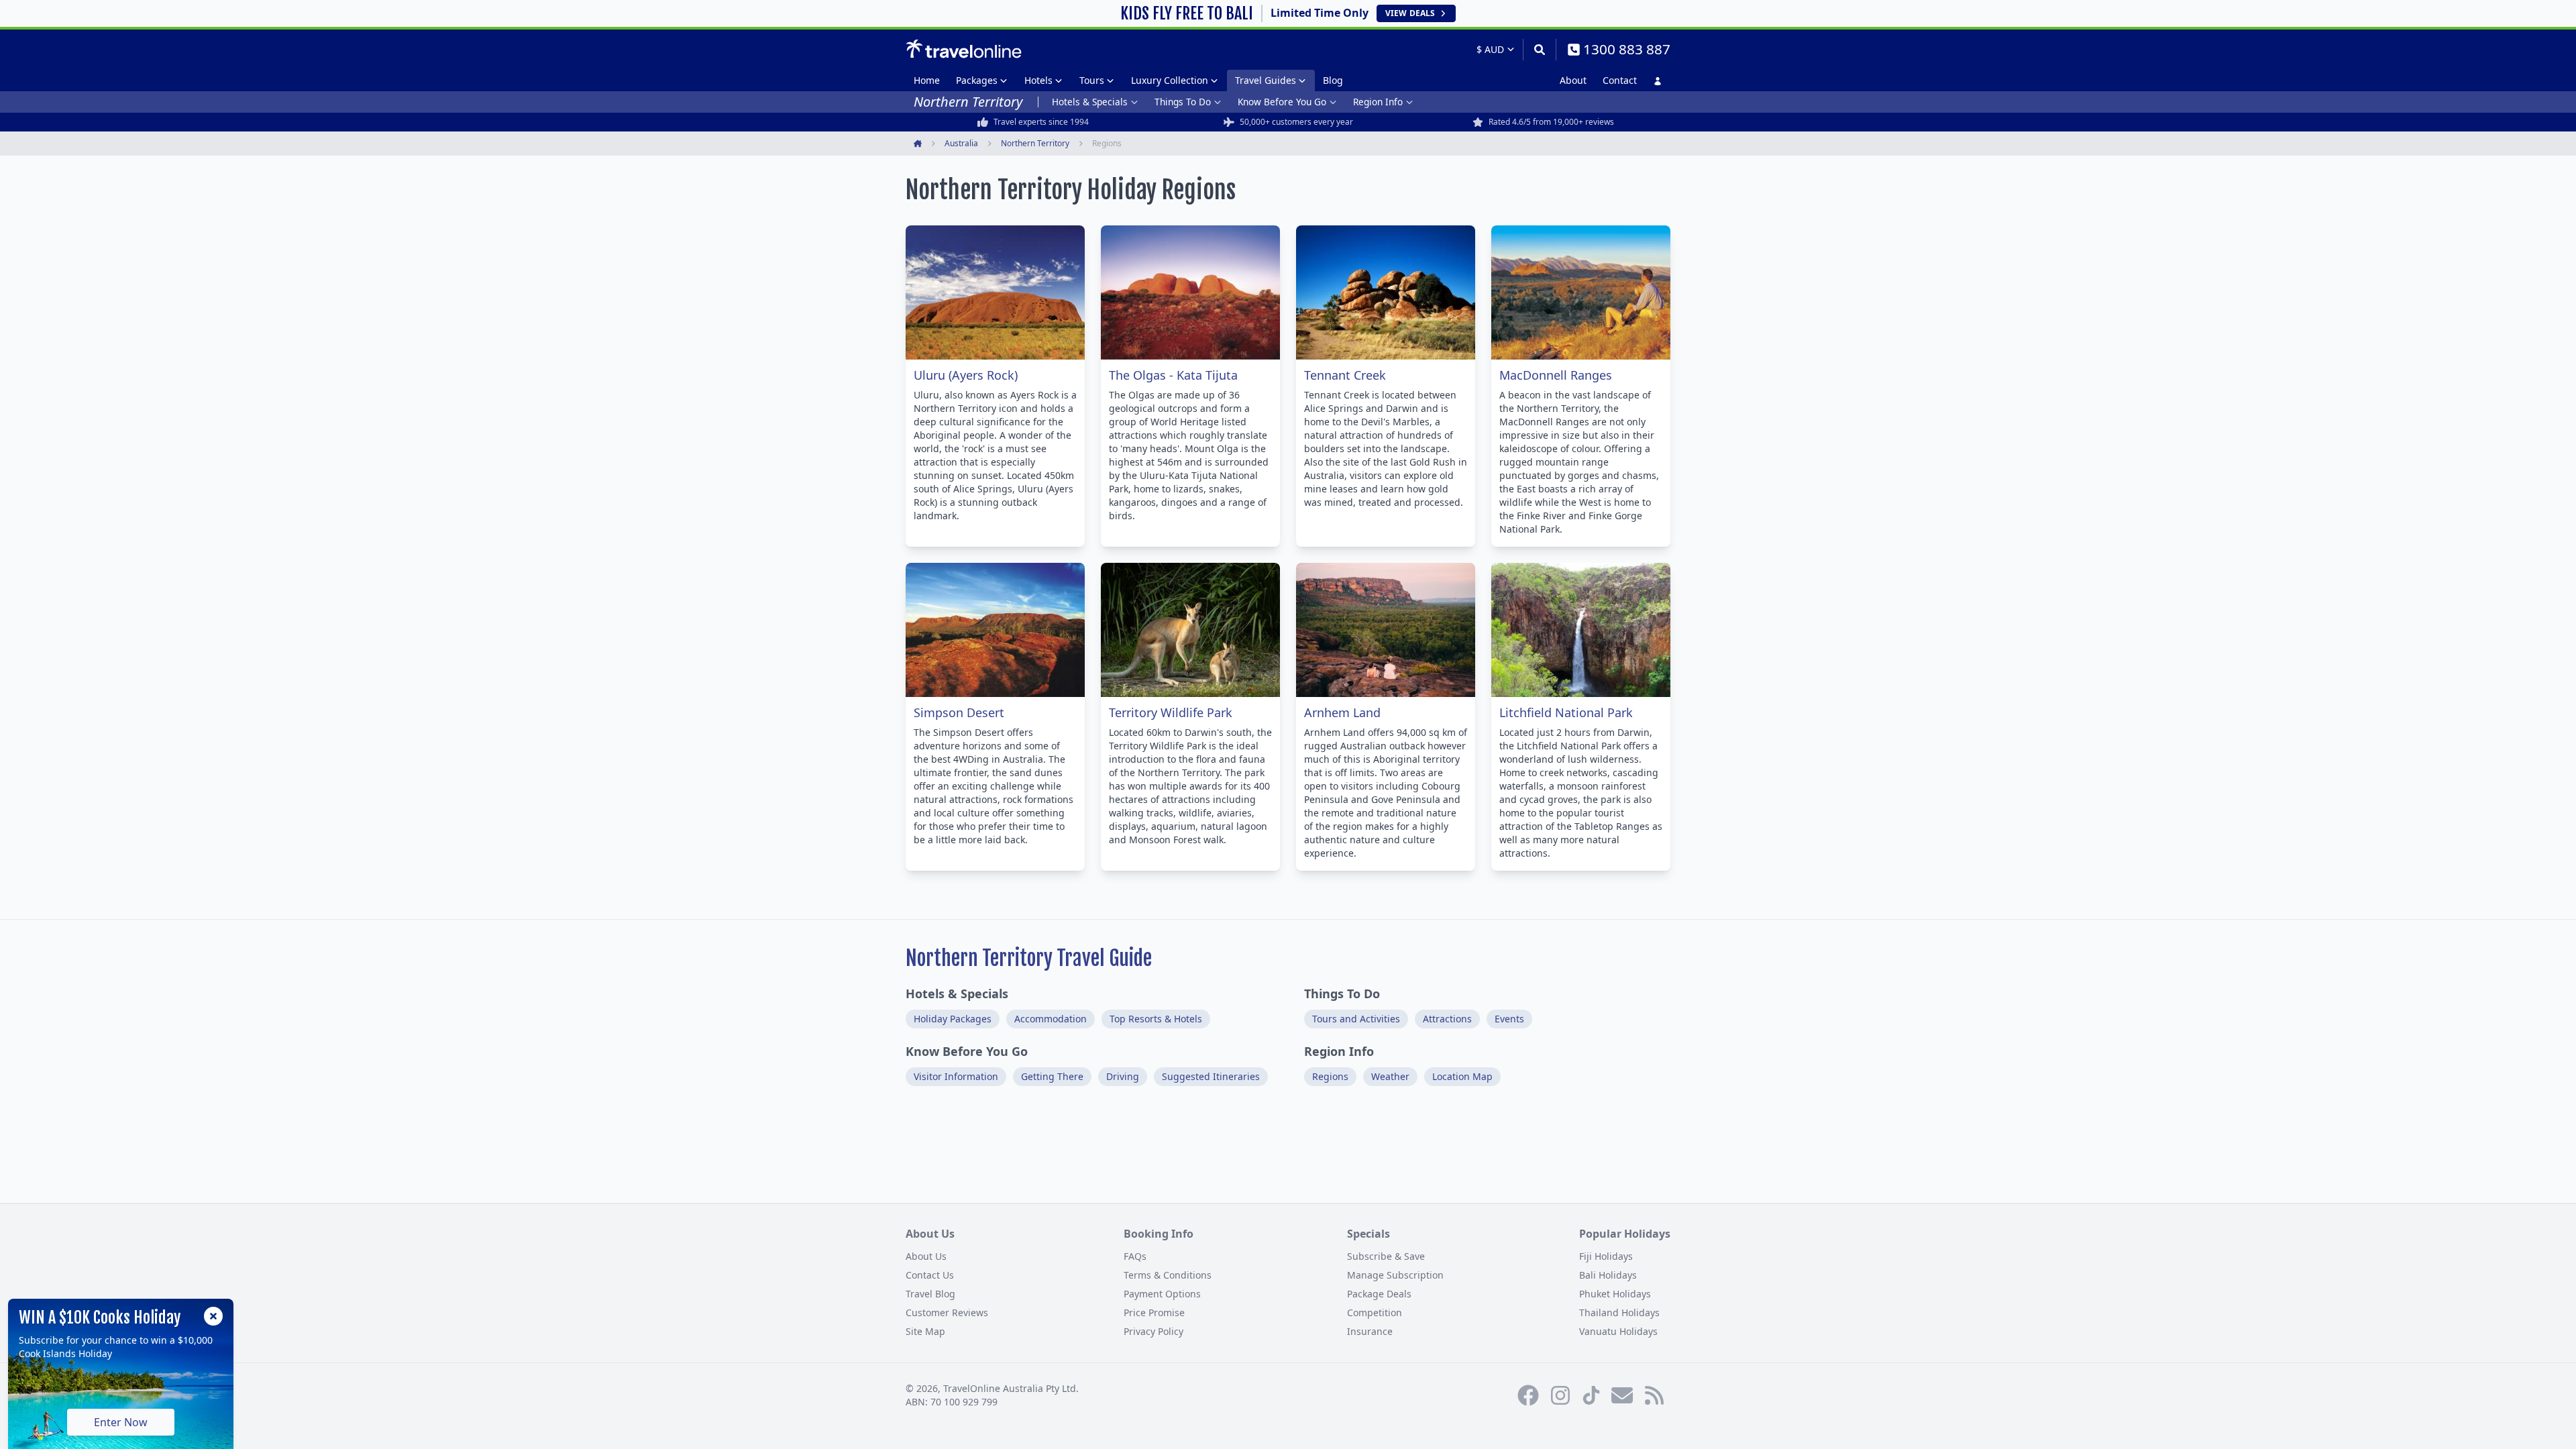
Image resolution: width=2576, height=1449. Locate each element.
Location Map (1462, 1076)
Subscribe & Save (1386, 1256)
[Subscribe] (1622, 1395)
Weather (1390, 1076)
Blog (1333, 80)
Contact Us (930, 1275)
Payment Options (1162, 1294)
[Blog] (1654, 1395)
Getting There (1052, 1076)
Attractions (1447, 1019)
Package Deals (1379, 1294)
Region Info (1378, 102)
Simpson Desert (959, 712)
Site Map (925, 1331)
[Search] (1539, 50)
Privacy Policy (1153, 1331)
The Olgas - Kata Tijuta (1173, 375)
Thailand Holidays (1619, 1312)
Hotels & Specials (1090, 102)
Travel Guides (1266, 80)
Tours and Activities (1356, 1019)
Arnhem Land (1342, 712)
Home (927, 80)
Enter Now (121, 1422)
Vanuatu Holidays (1618, 1331)
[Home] (964, 49)
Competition (1375, 1312)
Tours (1092, 80)
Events (1509, 1019)
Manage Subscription (1395, 1275)
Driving (1123, 1076)
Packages (977, 80)
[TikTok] (1591, 1395)
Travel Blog (930, 1294)
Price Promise (1154, 1312)
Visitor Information (956, 1076)
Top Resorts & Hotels (1156, 1019)
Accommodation (1051, 1019)
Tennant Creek (1345, 375)
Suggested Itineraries (1211, 1076)
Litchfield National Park (1566, 712)
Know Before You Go (1282, 102)
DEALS (1410, 13)
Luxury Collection (1170, 80)
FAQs (1135, 1256)
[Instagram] (1560, 1395)
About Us (926, 1256)
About (1573, 80)
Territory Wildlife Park (1171, 712)
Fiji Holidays (1606, 1256)
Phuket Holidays (1615, 1294)
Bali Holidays (1608, 1275)
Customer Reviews (947, 1312)
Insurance (1370, 1331)
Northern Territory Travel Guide (1029, 958)
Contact (1620, 80)
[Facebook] (1528, 1395)
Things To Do (1183, 102)
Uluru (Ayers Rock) (966, 375)
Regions (1330, 1076)
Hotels (1038, 80)
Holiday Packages (953, 1019)
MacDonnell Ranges (1556, 375)
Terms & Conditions (1168, 1275)
